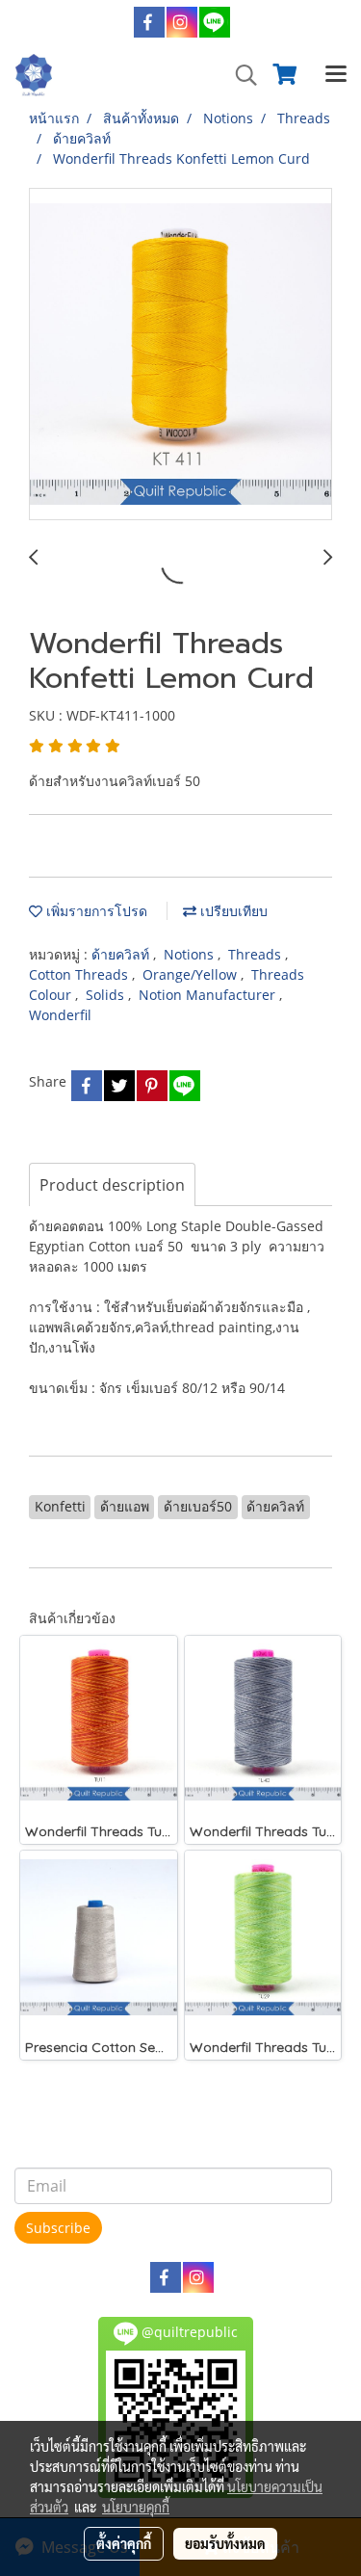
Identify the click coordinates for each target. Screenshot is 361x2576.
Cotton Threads (80, 974)
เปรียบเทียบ (232, 911)
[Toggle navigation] (336, 75)
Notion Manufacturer (209, 995)
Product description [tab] (112, 1185)
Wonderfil (60, 1015)
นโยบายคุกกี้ (136, 2507)
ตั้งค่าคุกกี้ (124, 2543)
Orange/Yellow (192, 974)
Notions (191, 954)
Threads (257, 954)
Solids (107, 995)
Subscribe (58, 2228)
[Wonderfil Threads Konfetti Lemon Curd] (180, 355)
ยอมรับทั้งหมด (225, 2543)
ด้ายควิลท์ (122, 954)
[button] (240, 75)
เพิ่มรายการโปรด (95, 911)
